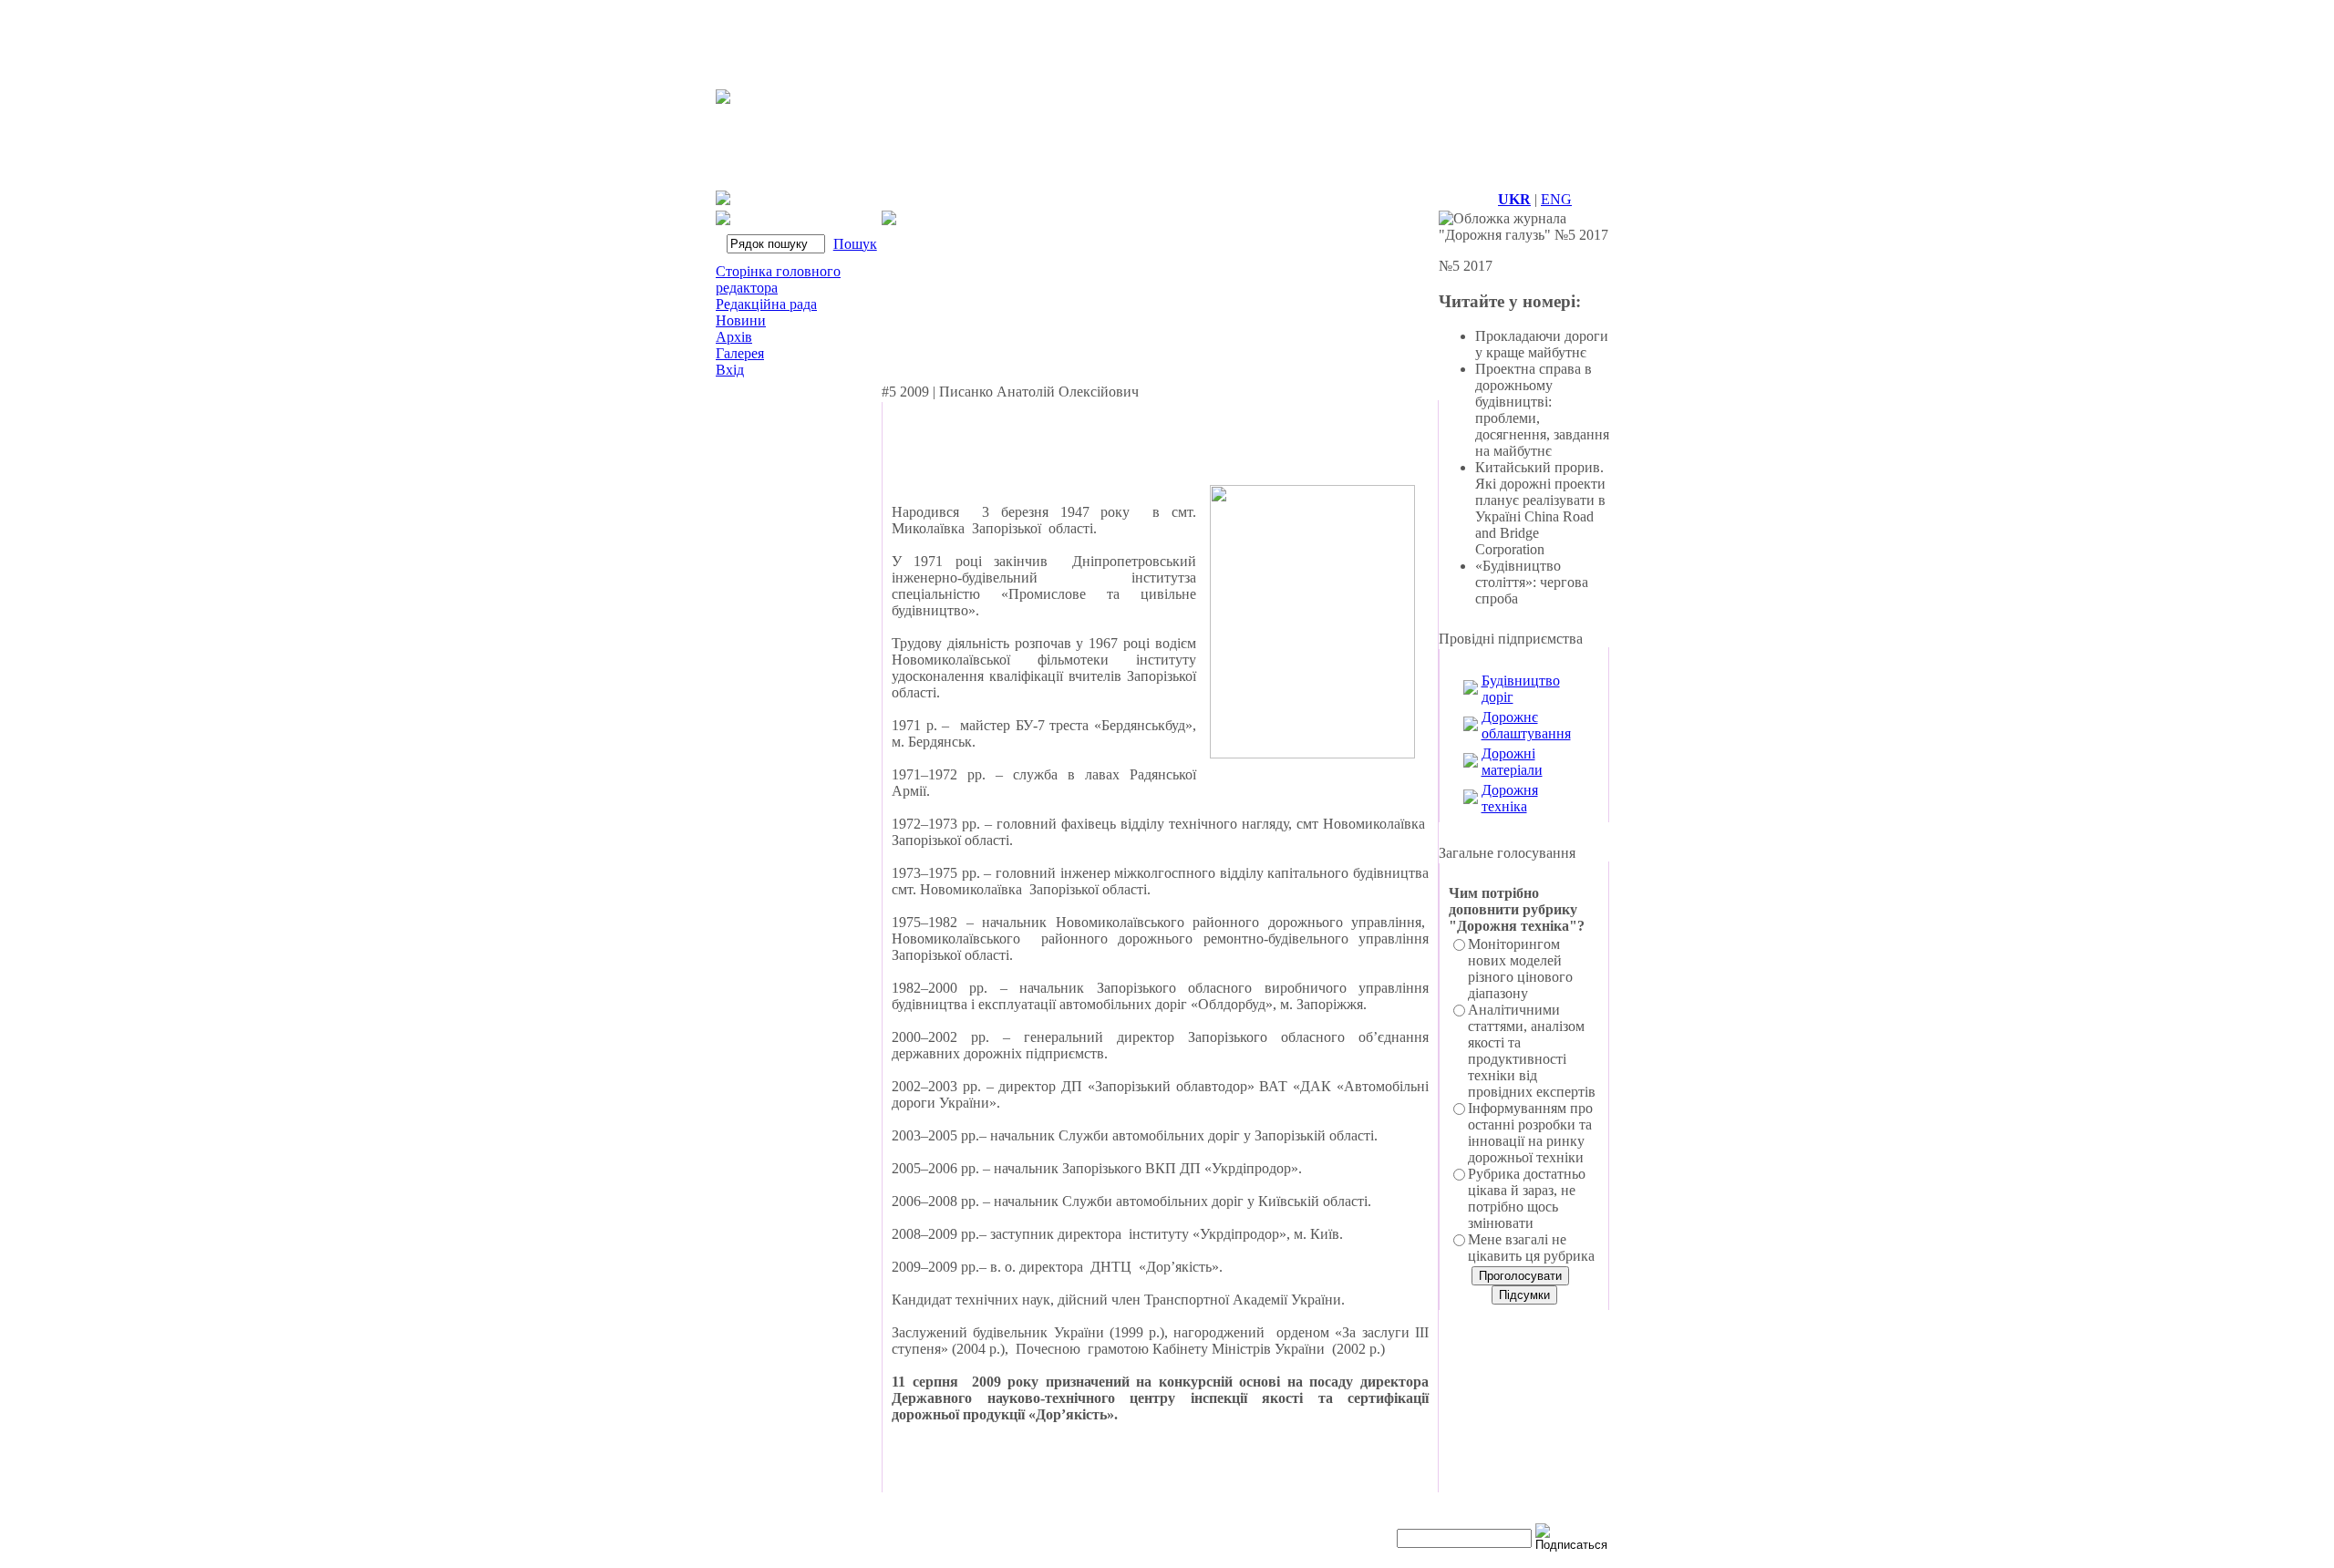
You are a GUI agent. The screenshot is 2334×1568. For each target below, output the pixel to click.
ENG (1556, 199)
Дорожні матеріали (1512, 762)
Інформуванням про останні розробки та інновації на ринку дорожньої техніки (1530, 1133)
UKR (1514, 199)
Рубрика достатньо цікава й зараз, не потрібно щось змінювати (1527, 1198)
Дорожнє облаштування (1526, 725)
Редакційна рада (766, 304)
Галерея (740, 353)
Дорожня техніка (1510, 798)
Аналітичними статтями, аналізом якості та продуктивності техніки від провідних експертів (1532, 1051)
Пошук (855, 244)
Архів (734, 337)
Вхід (730, 370)
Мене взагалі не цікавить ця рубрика (1531, 1248)
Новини (741, 320)
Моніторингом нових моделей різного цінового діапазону (1520, 969)
